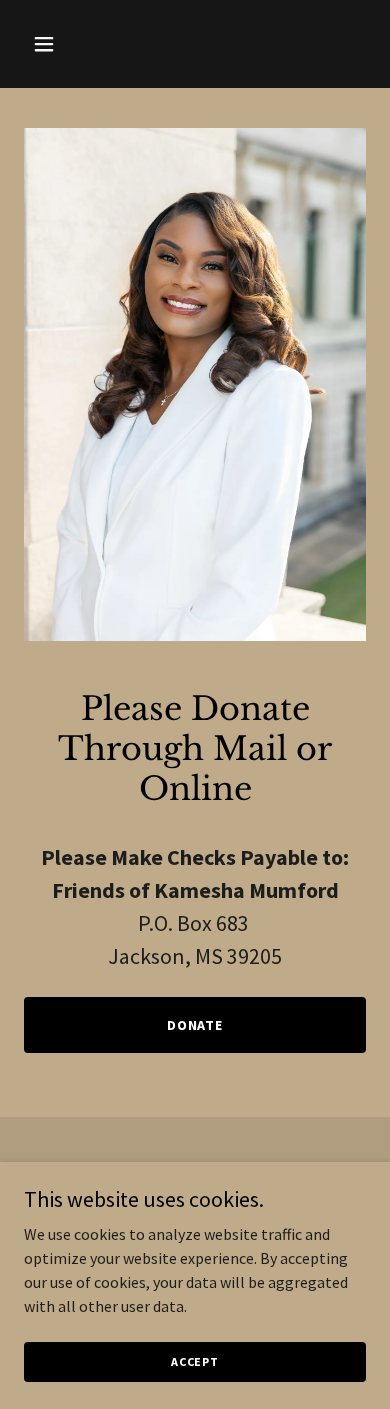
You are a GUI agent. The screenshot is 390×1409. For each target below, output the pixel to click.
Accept (195, 1361)
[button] (63, 44)
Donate (195, 1025)
